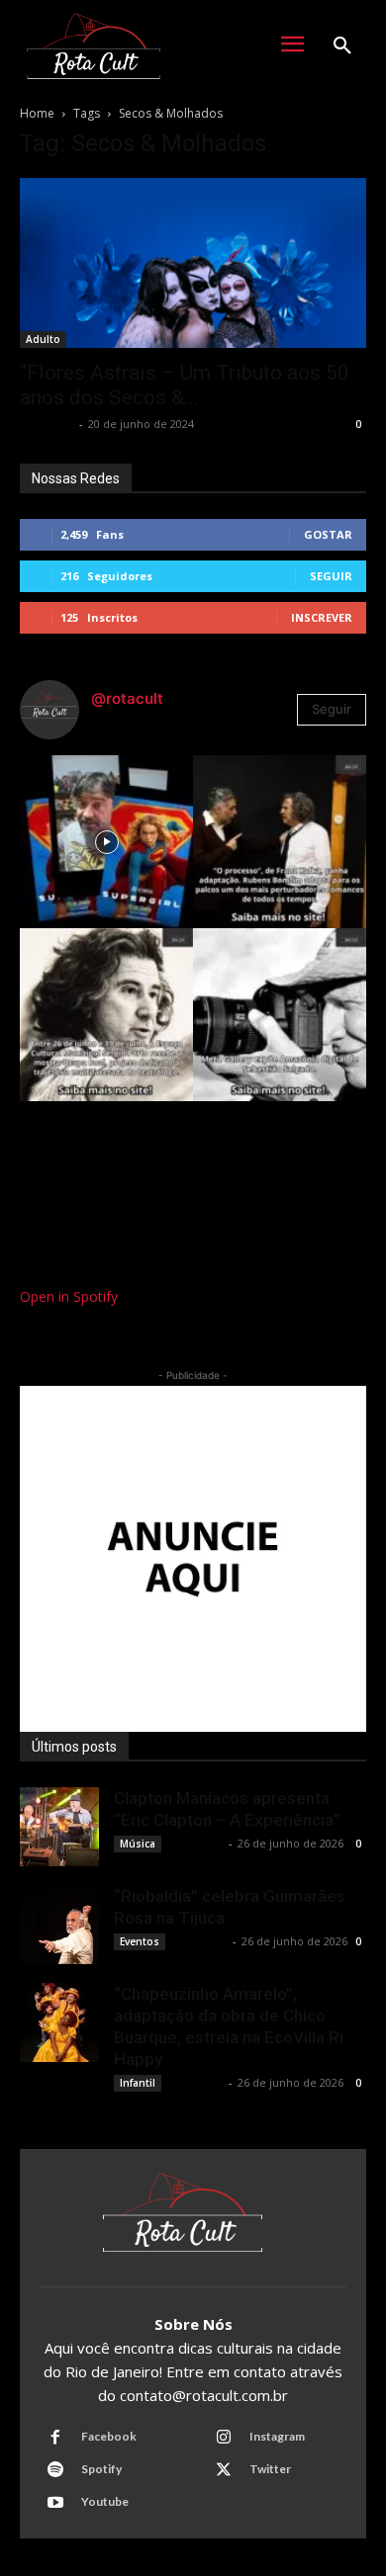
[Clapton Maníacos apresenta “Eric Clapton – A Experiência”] (59, 1827)
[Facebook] (55, 2438)
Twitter (270, 2469)
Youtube (105, 2501)
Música (138, 1844)
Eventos (140, 1941)
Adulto (43, 339)
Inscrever (322, 617)
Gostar (328, 534)
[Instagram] (224, 2438)
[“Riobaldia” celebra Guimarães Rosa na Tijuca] (59, 1925)
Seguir (331, 576)
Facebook (109, 2436)
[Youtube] (55, 2503)
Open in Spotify (69, 1296)
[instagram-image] (106, 842)
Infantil (138, 2083)
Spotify (101, 2469)
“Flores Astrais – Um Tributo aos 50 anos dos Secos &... (185, 385)
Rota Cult (47, 424)
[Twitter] (224, 2470)
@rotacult (127, 698)
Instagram (277, 2436)
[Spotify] (55, 2470)
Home (37, 113)
